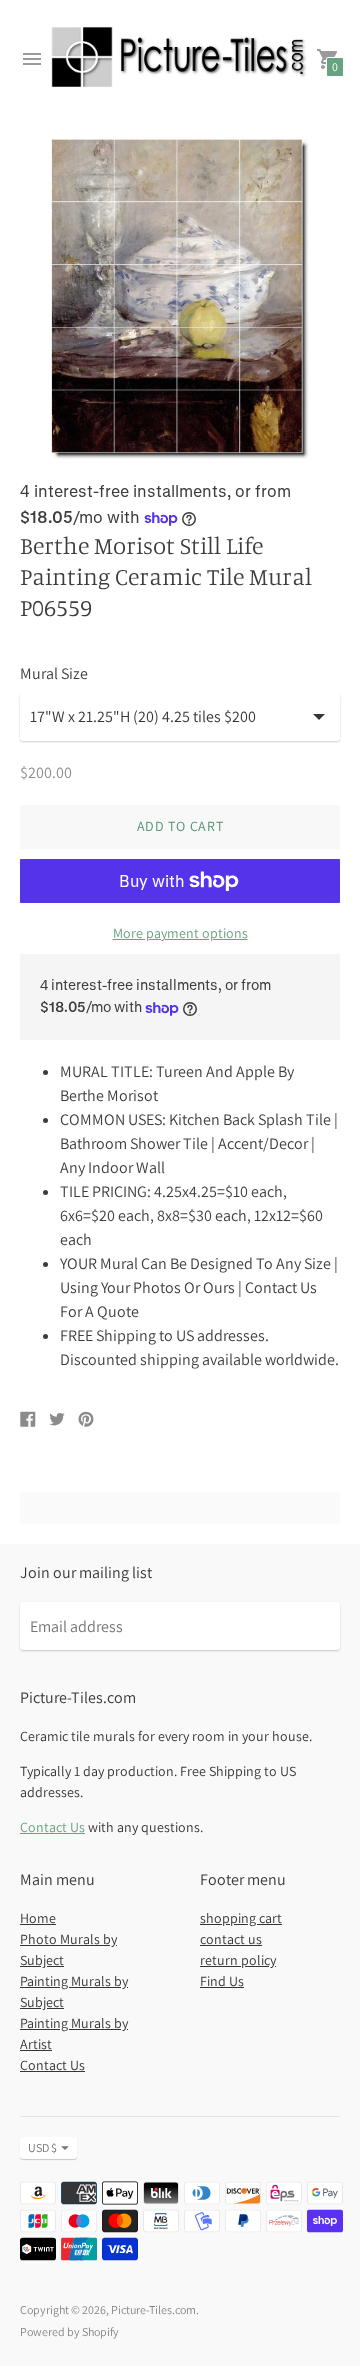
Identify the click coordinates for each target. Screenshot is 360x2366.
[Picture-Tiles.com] (180, 59)
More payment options (180, 933)
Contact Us (52, 1827)
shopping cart (241, 1918)
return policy (238, 1960)
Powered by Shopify (69, 2331)
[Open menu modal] (32, 59)
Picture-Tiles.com (153, 2309)
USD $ (42, 2147)
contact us (231, 1939)
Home (38, 1918)
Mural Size (54, 674)
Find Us (222, 1981)
